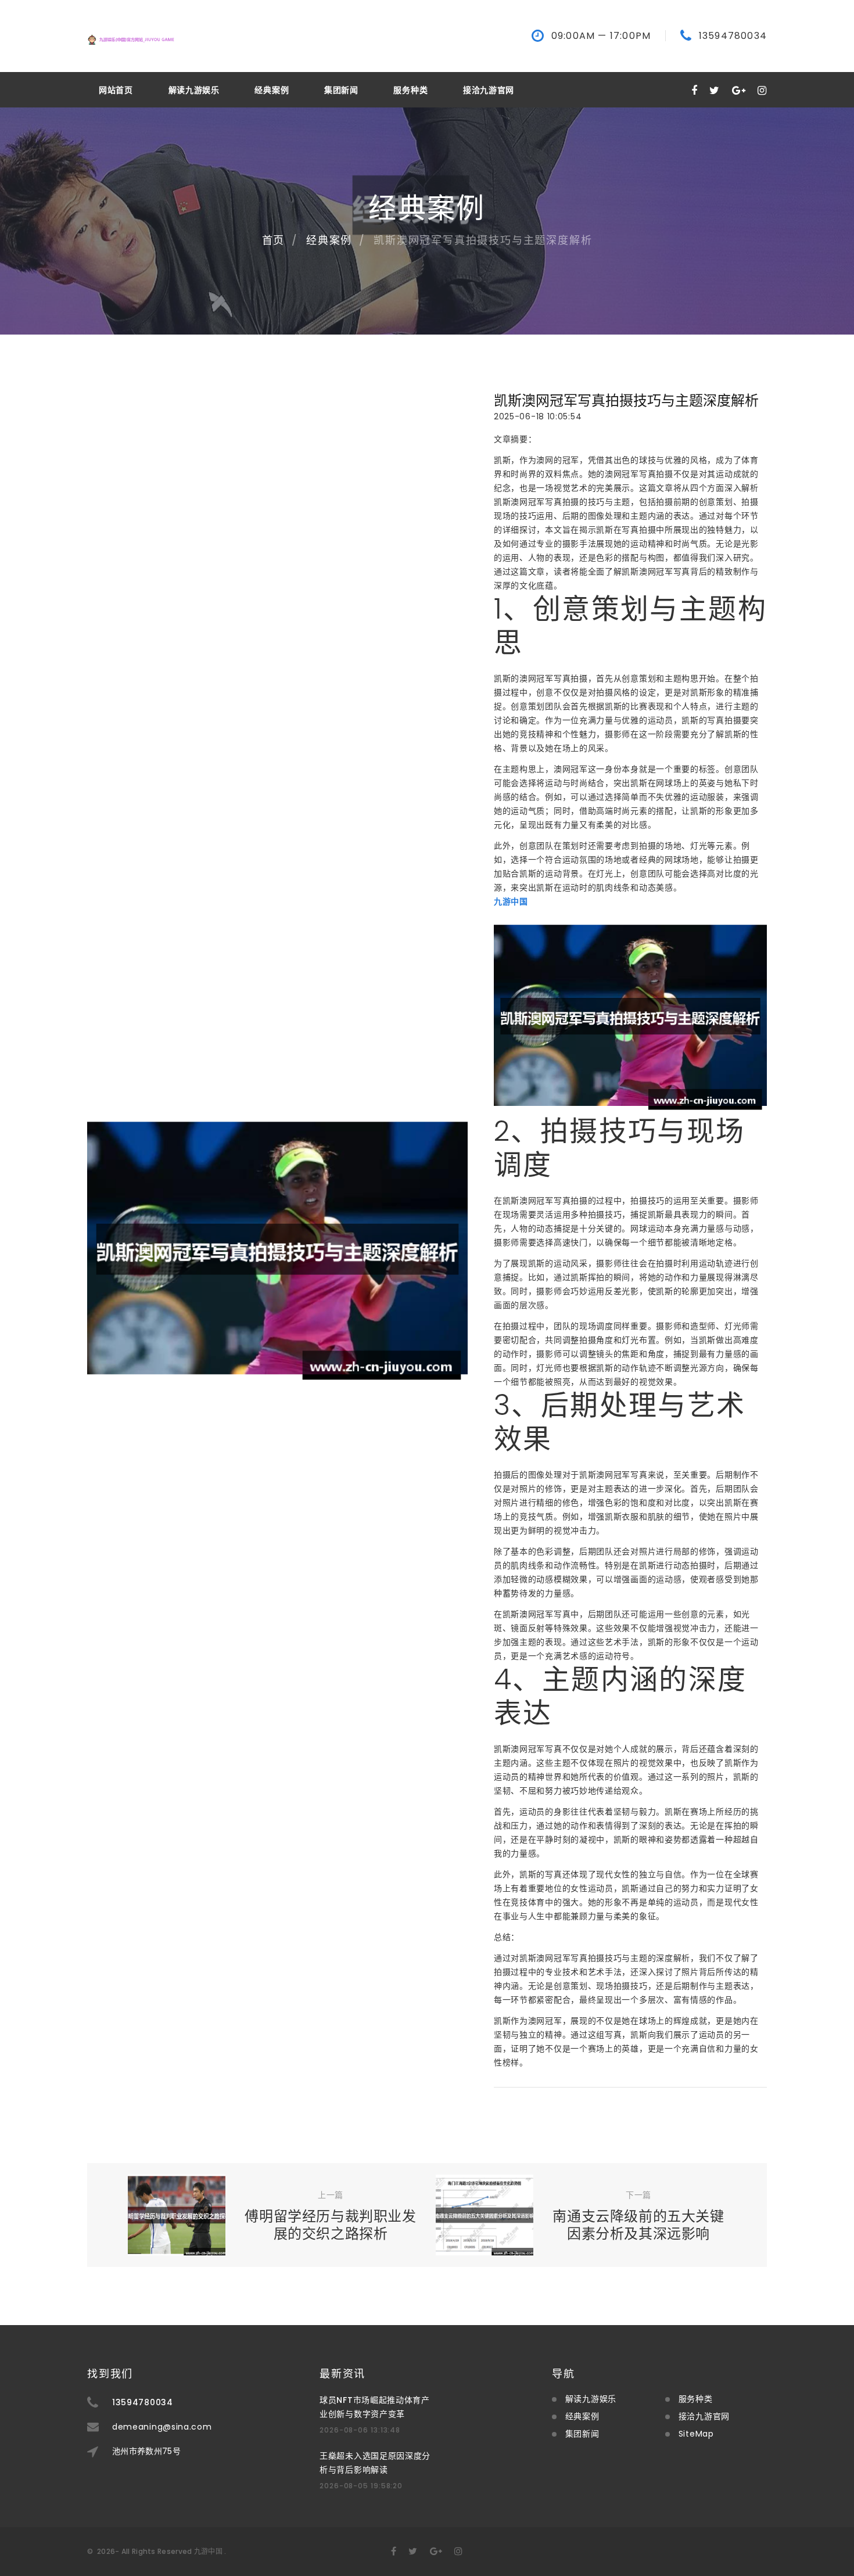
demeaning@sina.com (162, 2427)
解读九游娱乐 (194, 90)
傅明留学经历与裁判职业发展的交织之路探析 (330, 2225)
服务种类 (410, 90)
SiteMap (696, 2434)
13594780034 (733, 36)
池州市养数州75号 (146, 2451)
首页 (274, 240)
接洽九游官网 (489, 90)
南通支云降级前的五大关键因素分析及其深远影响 (638, 2225)
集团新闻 (341, 90)
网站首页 (116, 90)
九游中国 (208, 2551)
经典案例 (272, 90)
